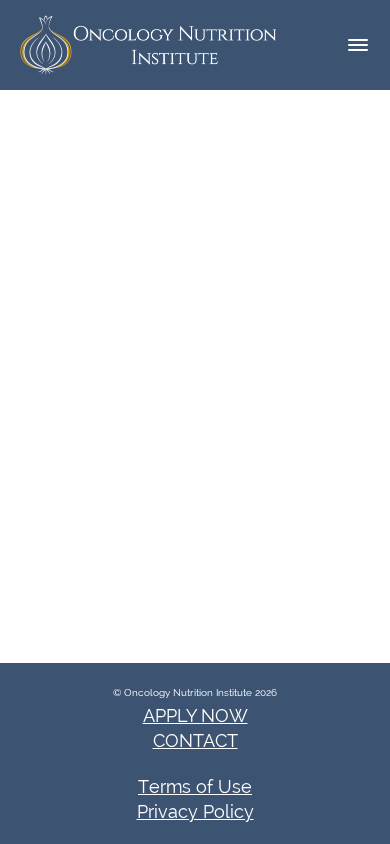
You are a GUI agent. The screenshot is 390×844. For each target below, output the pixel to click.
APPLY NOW (195, 715)
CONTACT (195, 740)
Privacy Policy (195, 811)
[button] (358, 45)
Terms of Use (195, 786)
